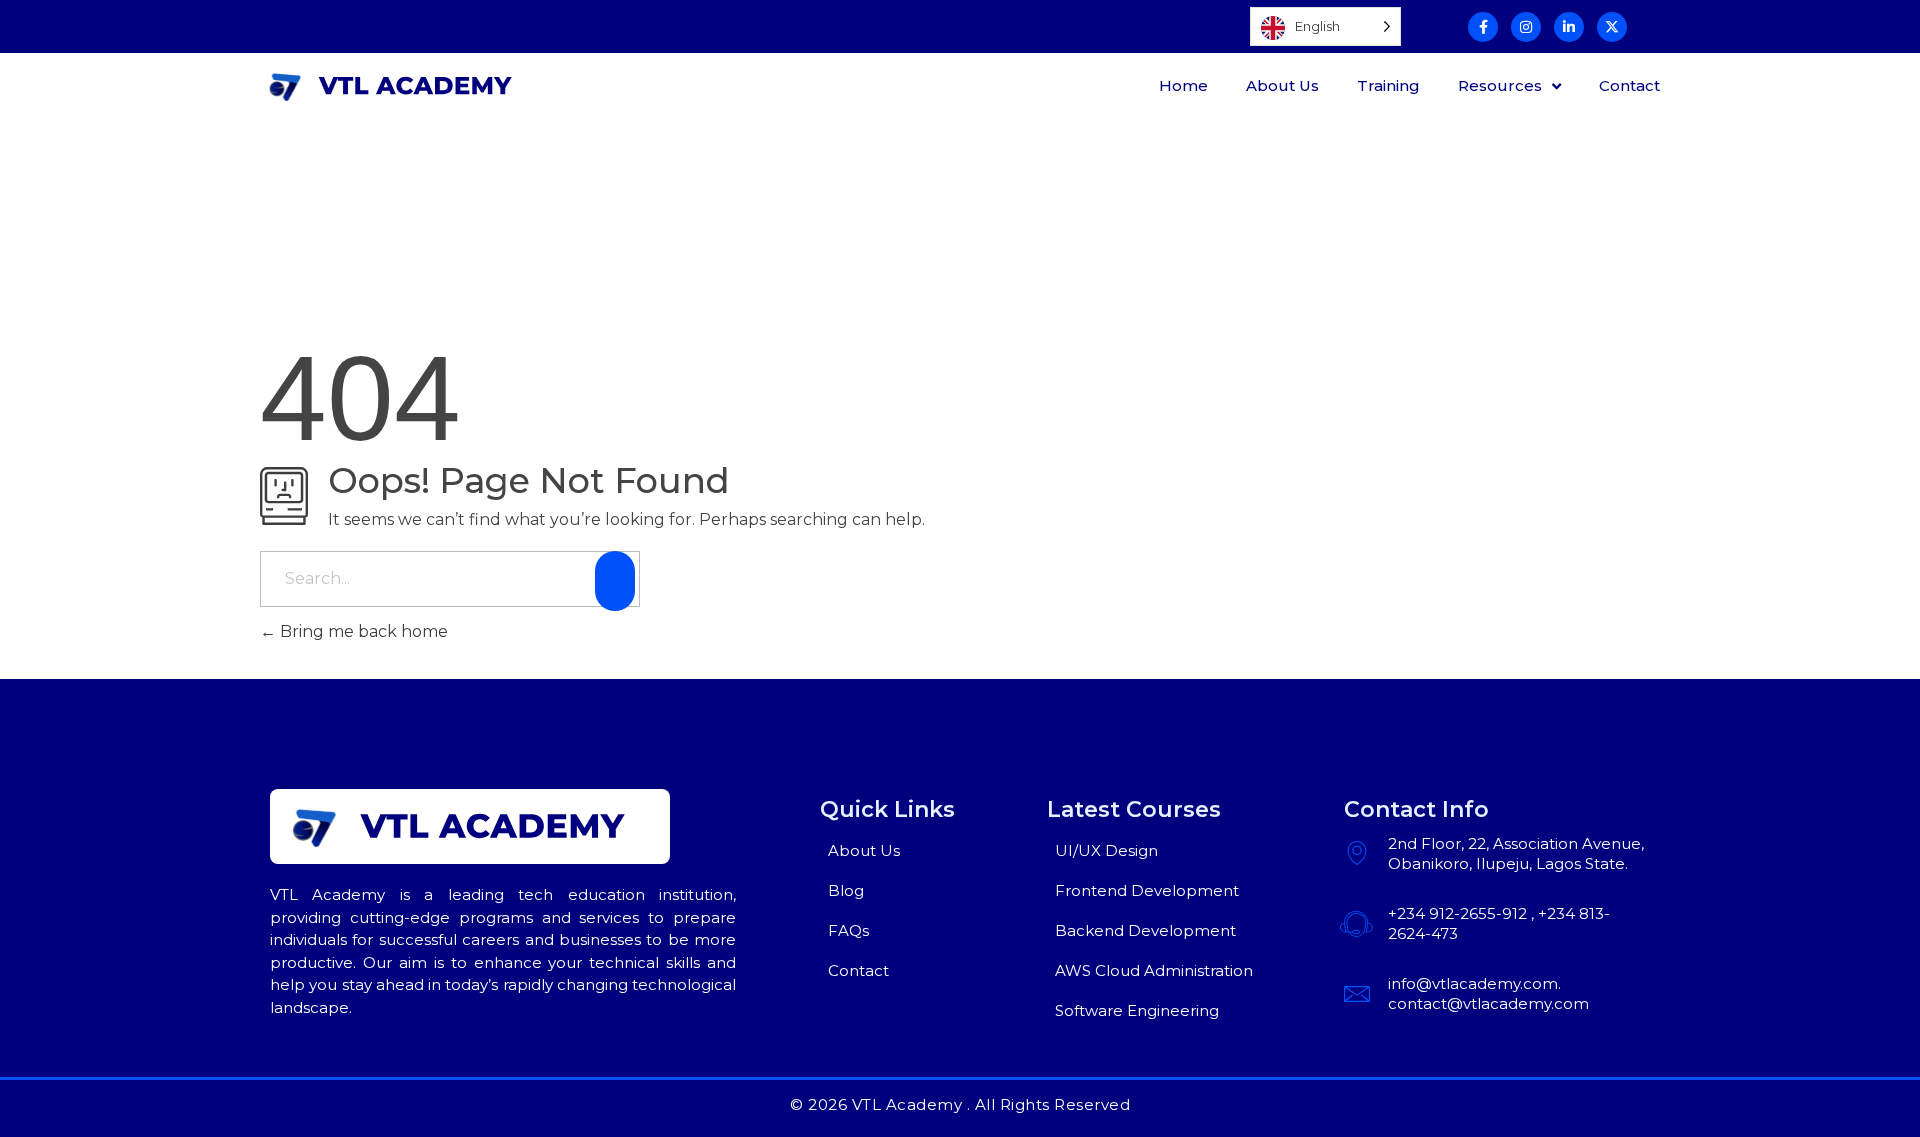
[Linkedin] (1569, 27)
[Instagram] (1526, 27)
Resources (1500, 85)
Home (1183, 85)
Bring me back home (362, 631)
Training (1388, 85)
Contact (1629, 85)
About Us (1282, 85)
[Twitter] (1612, 27)
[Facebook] (1483, 27)
